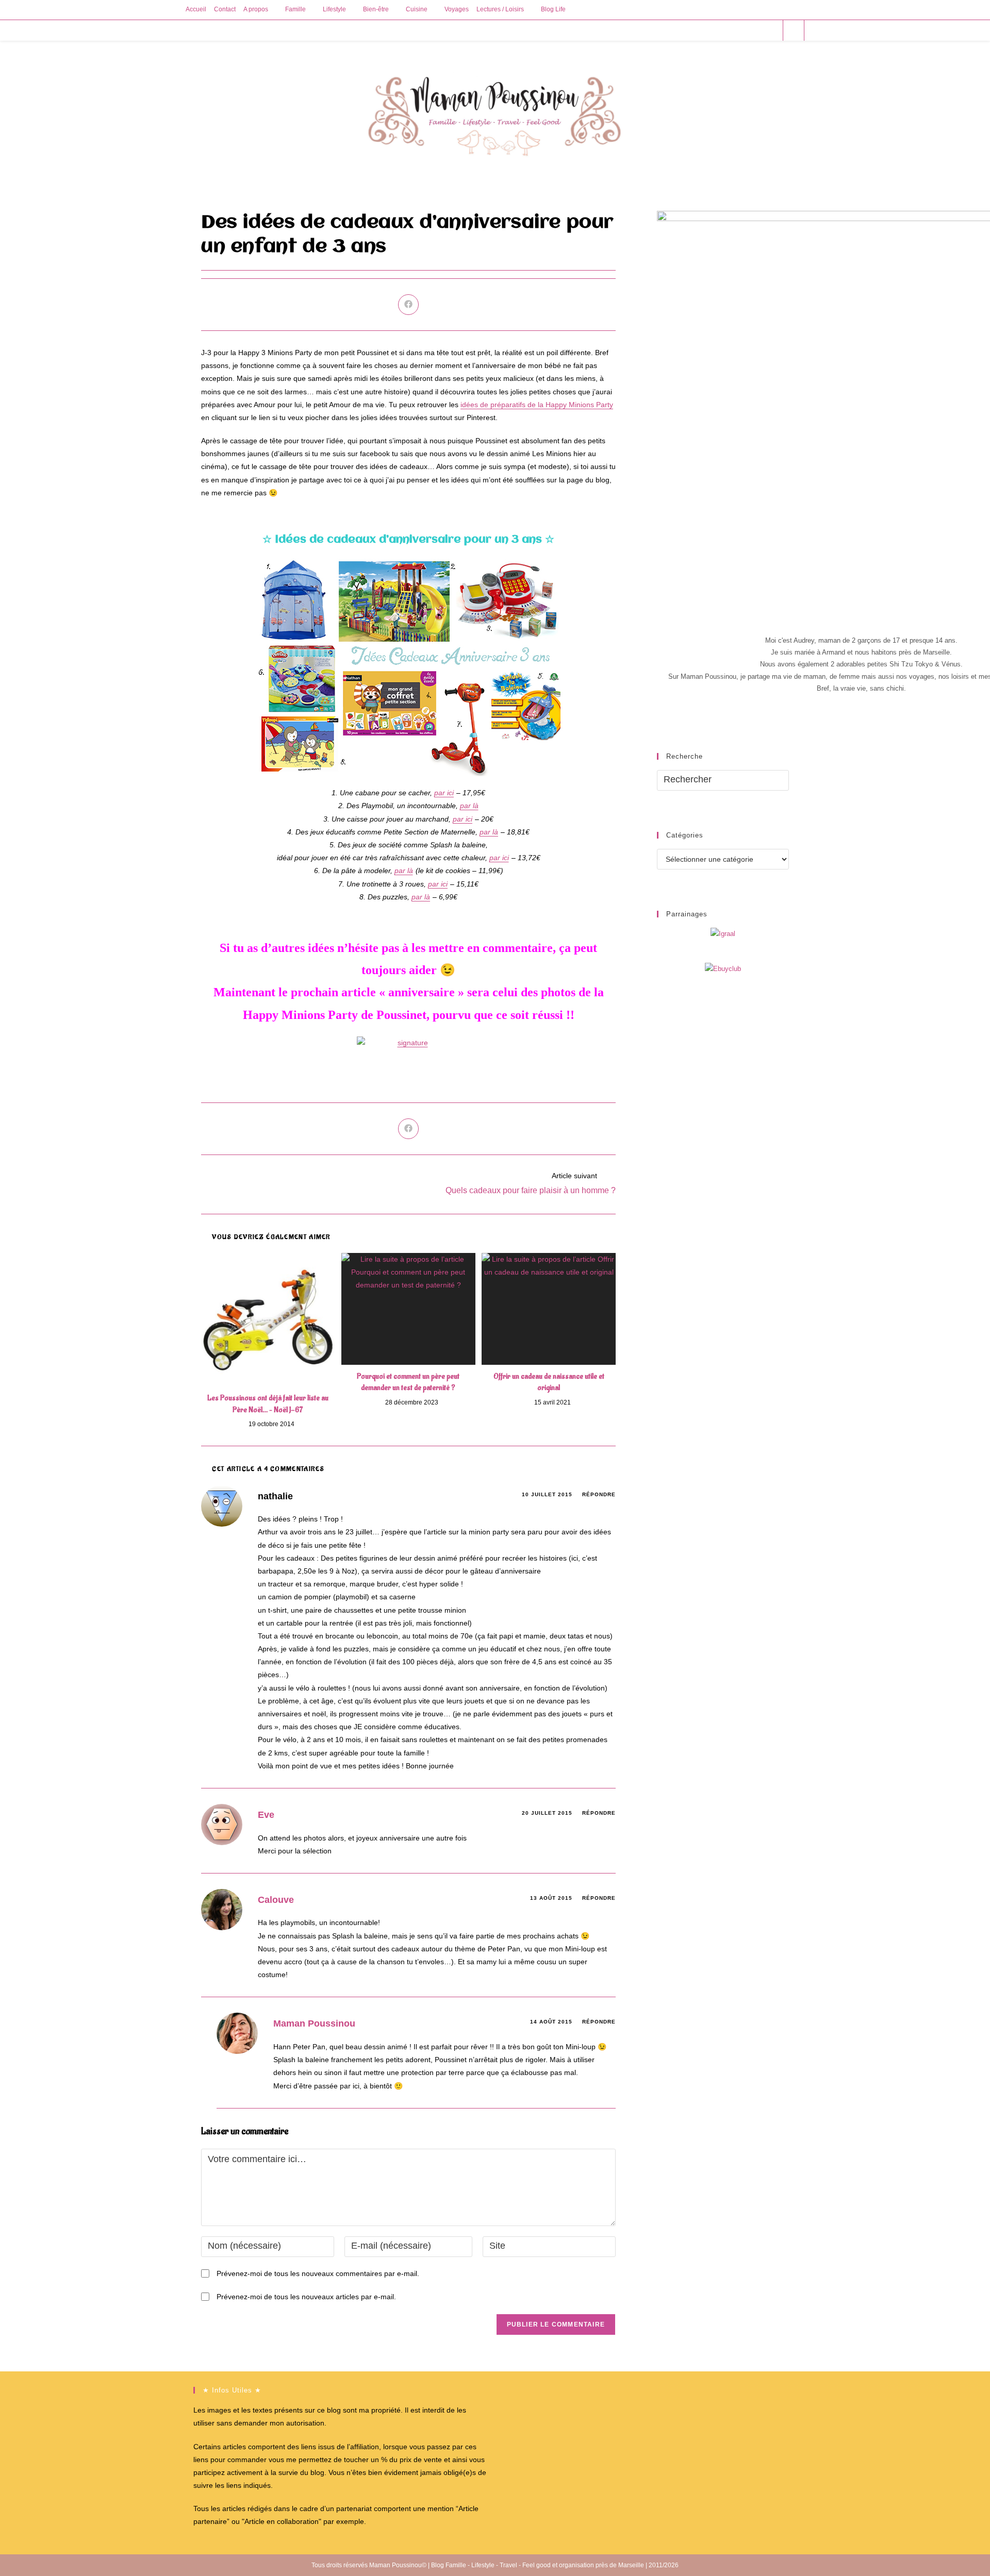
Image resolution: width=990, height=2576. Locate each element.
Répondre (599, 1494)
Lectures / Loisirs (500, 9)
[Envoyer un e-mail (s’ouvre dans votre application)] (771, 30)
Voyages (457, 9)
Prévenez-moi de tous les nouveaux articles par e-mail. (306, 2297)
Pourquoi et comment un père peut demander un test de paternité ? (408, 1382)
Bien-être (376, 9)
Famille (295, 9)
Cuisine (417, 9)
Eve (266, 1815)
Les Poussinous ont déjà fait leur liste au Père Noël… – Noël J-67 (268, 1404)
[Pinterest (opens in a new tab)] (743, 30)
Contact (225, 9)
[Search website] (794, 31)
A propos (256, 9)
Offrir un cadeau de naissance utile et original (549, 1382)
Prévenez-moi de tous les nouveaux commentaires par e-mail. (318, 2273)
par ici (444, 793)
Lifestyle (334, 9)
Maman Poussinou (314, 2023)
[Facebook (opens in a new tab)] (729, 30)
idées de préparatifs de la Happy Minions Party (537, 405)
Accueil (196, 9)
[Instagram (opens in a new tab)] (757, 30)
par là (469, 806)
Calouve (276, 1900)
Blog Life (553, 9)
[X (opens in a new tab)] (715, 30)
